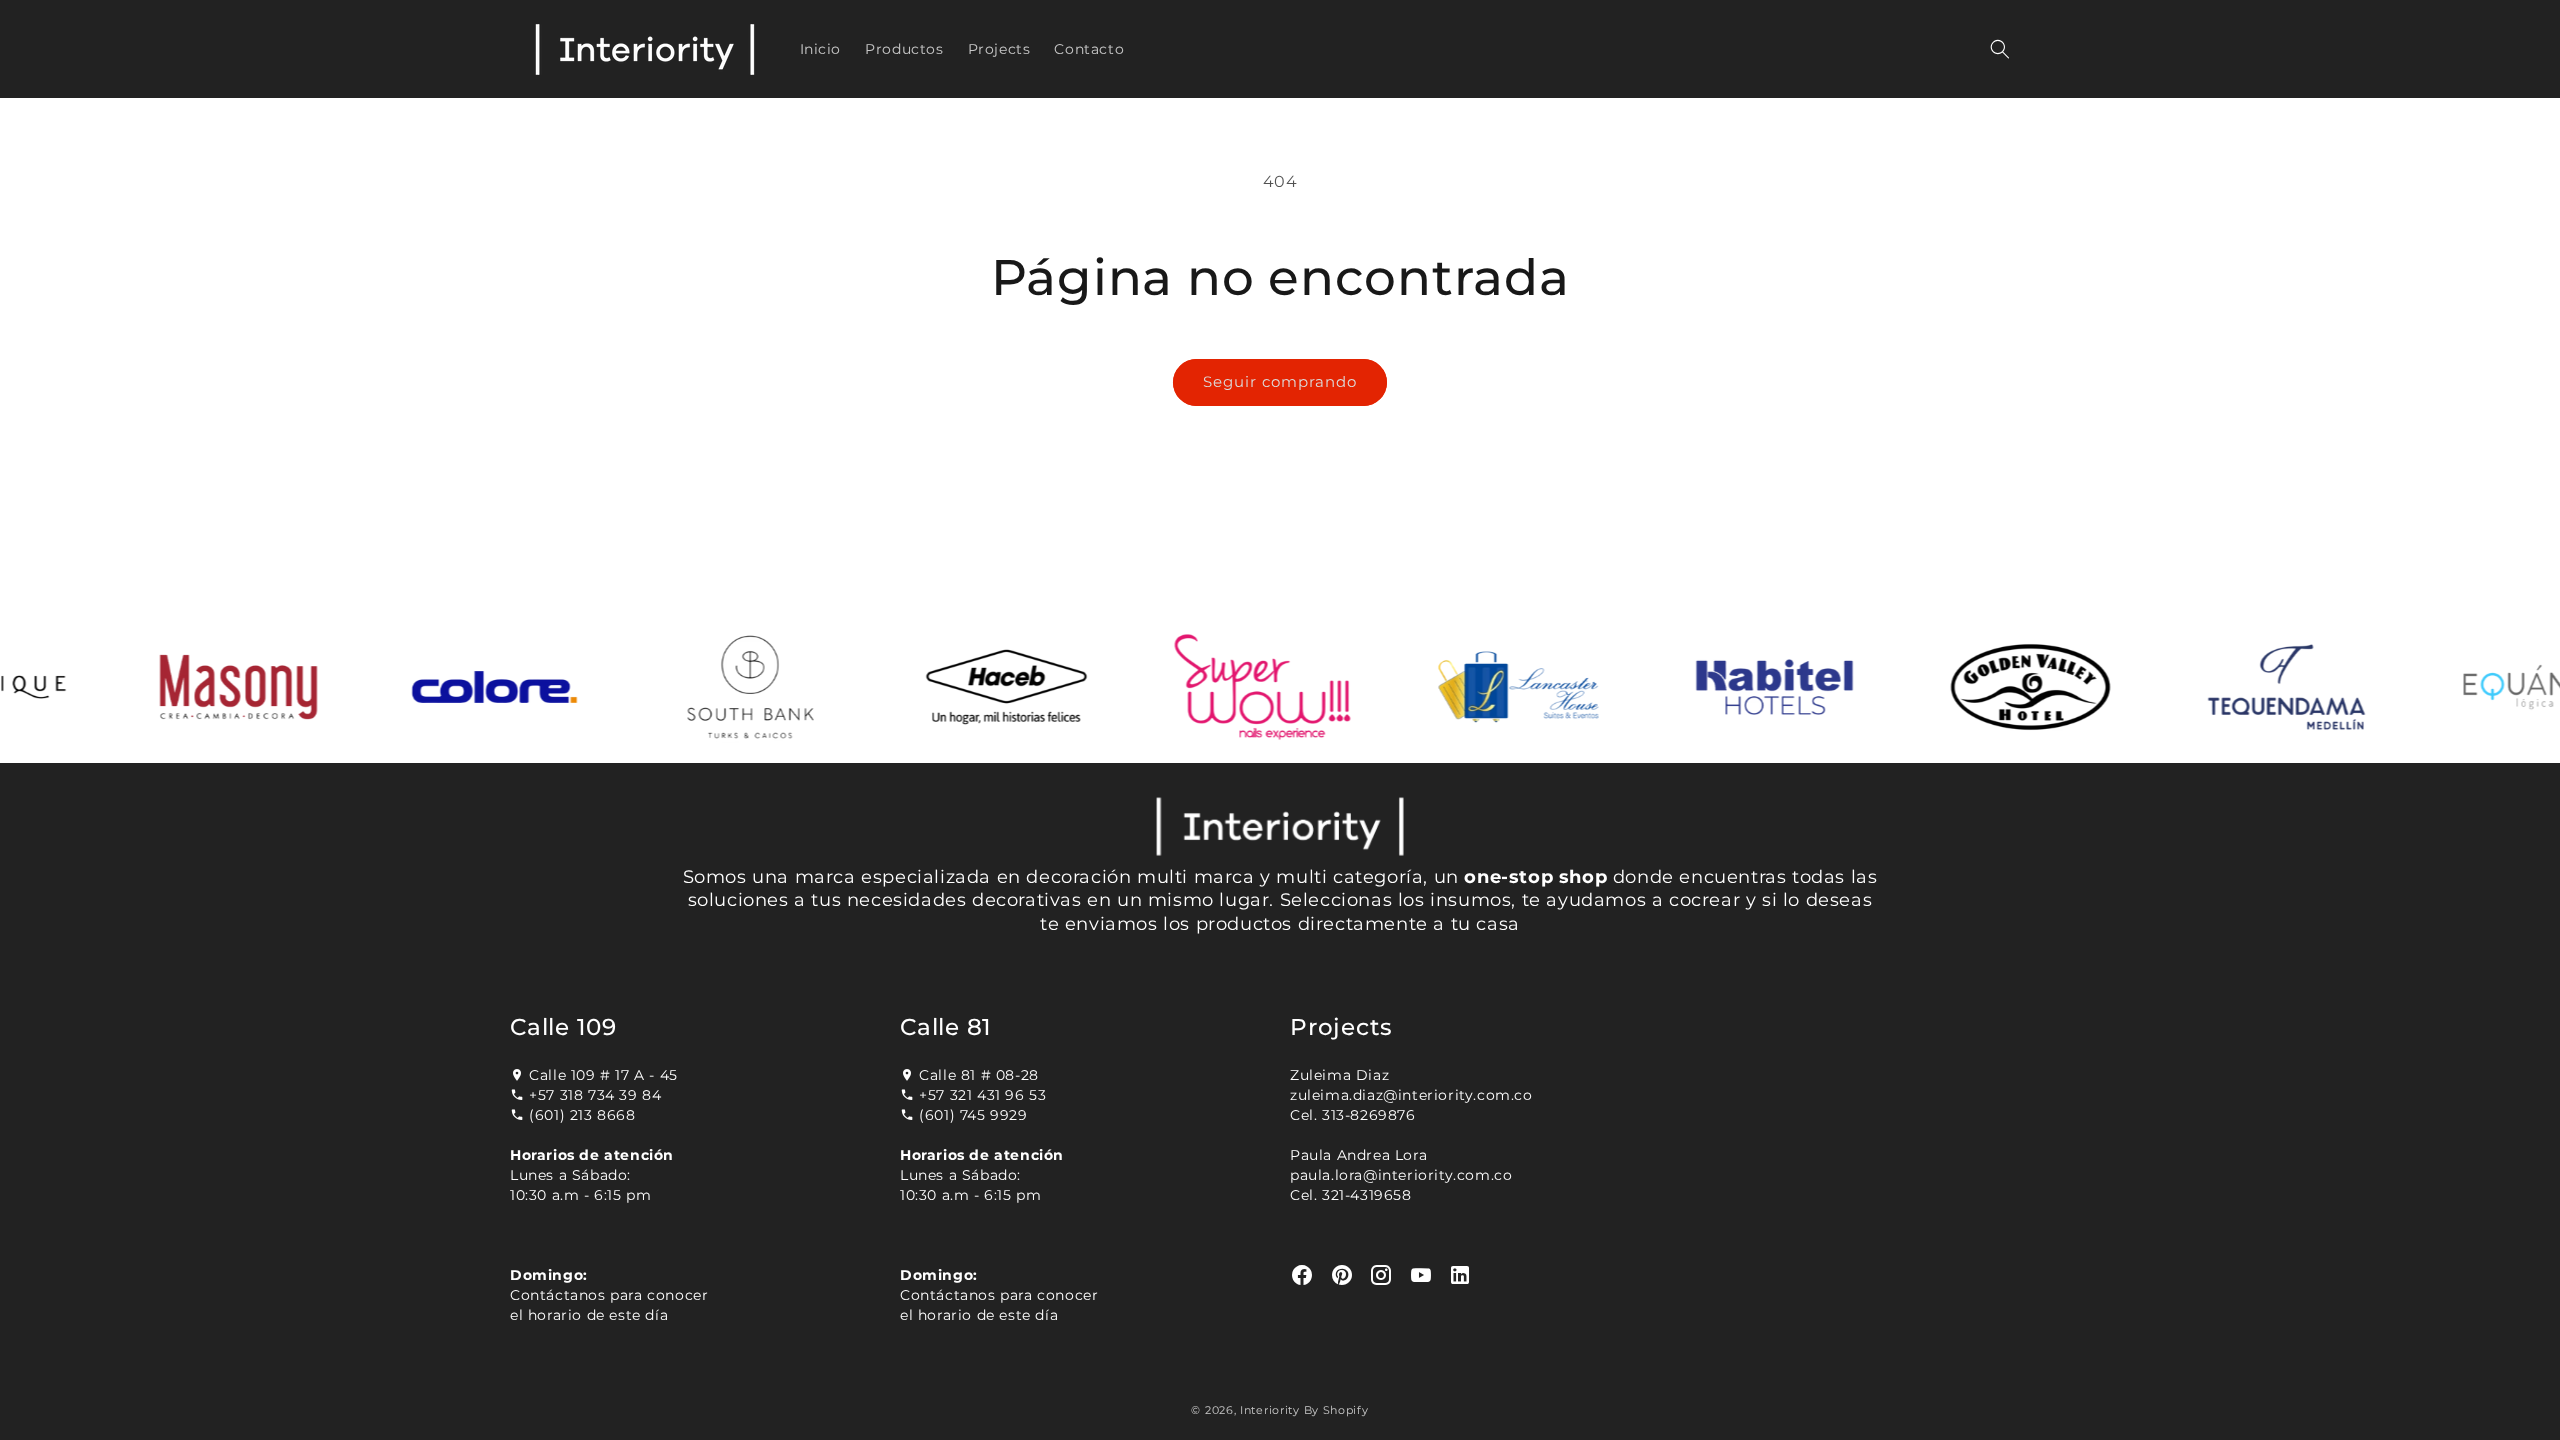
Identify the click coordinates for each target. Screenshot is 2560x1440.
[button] (2000, 49)
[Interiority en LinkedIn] (1460, 1275)
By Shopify (1336, 1410)
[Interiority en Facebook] (1302, 1275)
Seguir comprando (1280, 381)
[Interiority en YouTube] (1421, 1275)
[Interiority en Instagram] (1381, 1275)
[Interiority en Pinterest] (1342, 1275)
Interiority (1270, 1410)
